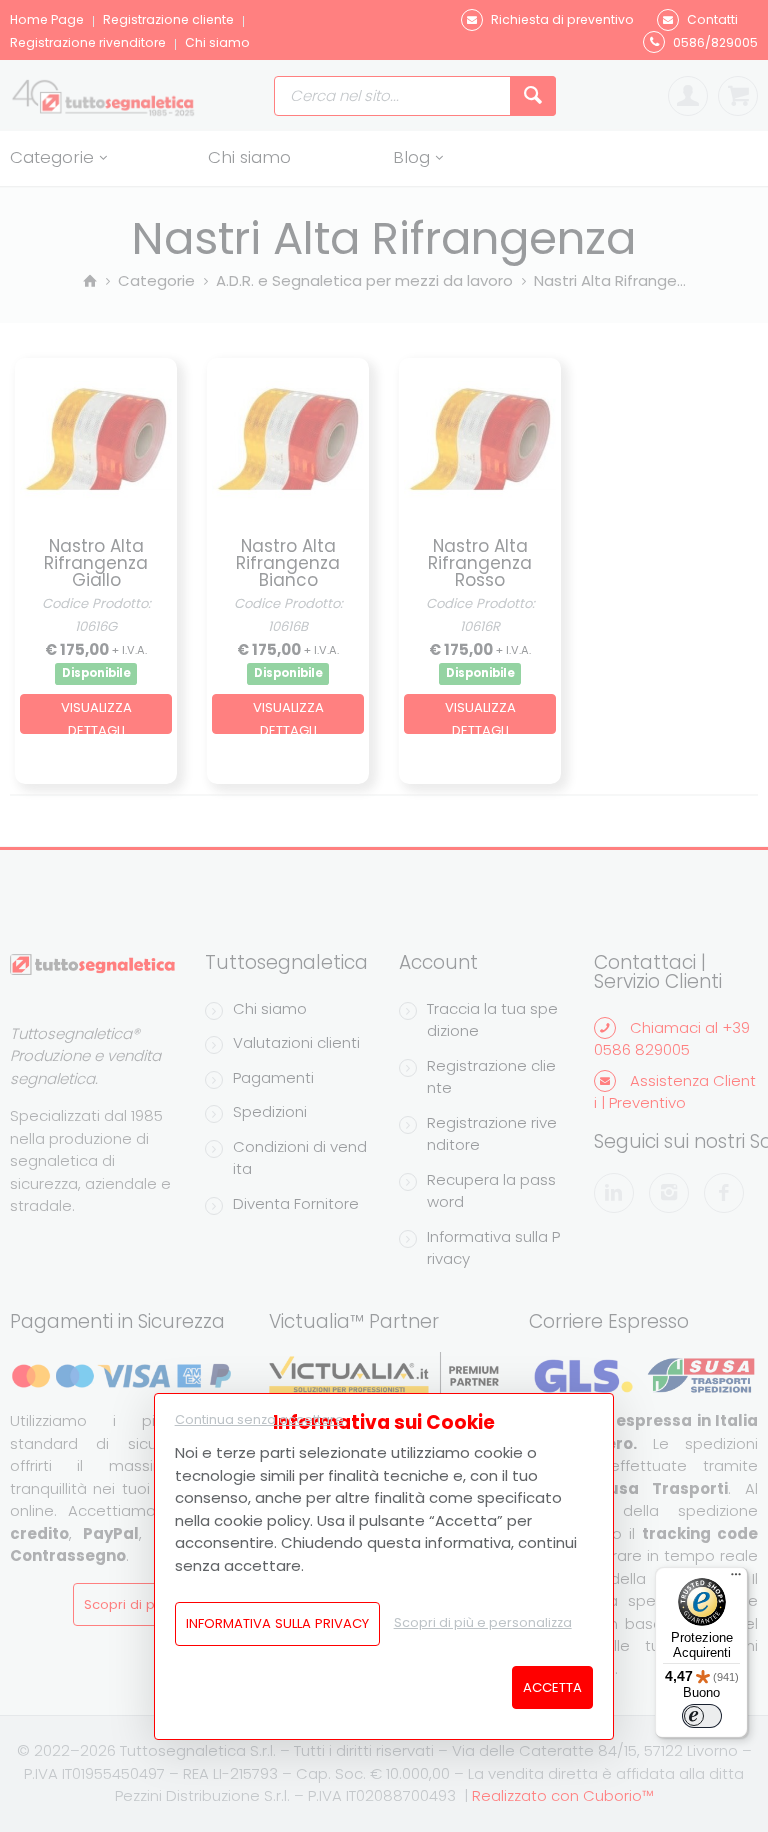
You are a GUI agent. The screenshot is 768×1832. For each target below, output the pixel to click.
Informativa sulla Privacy (277, 1623)
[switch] (702, 1716)
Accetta (552, 1687)
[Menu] (736, 1579)
